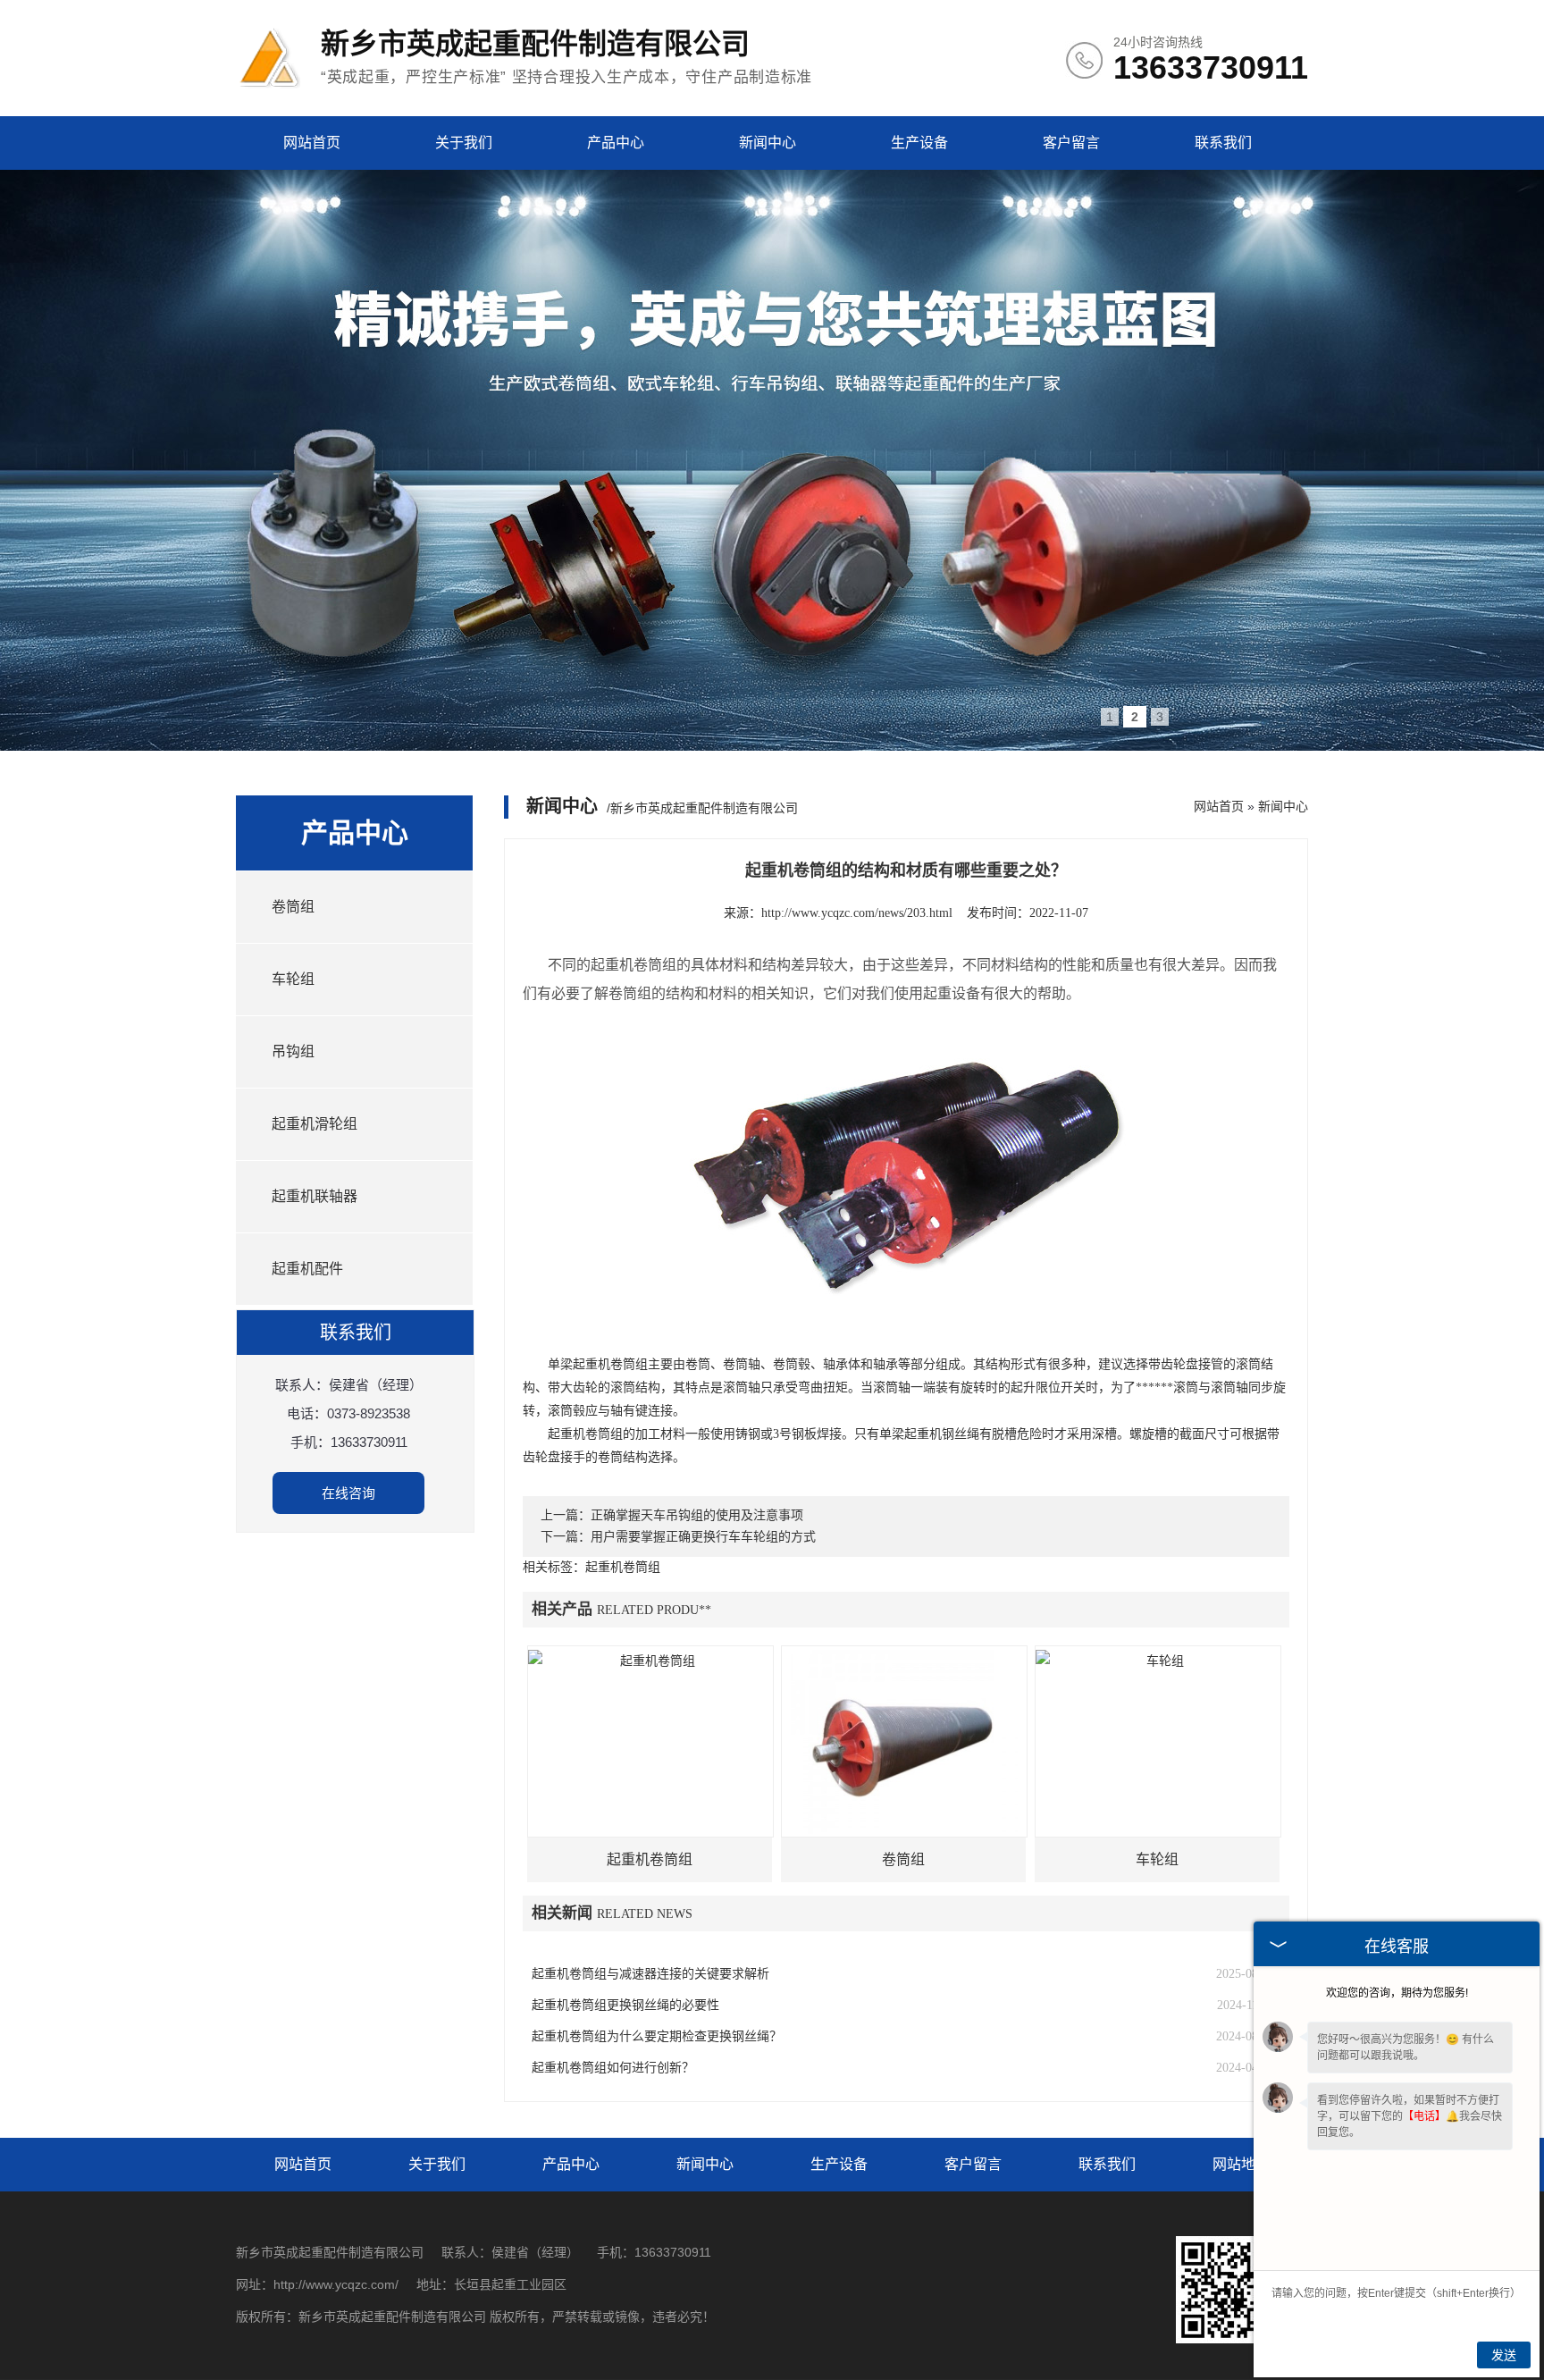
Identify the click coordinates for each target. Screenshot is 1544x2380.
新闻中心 (768, 143)
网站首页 (312, 143)
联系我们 (1223, 143)
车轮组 (293, 979)
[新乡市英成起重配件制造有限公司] (269, 88)
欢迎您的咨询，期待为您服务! (1397, 1993)
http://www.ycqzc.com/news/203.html (857, 913)
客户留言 (1071, 143)
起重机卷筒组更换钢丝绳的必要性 (625, 2005)
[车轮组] (1158, 1741)
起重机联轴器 (315, 1196)
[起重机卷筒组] (650, 1741)
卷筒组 (293, 907)
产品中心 (616, 143)
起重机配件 (307, 1269)
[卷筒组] (904, 1741)
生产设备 (919, 143)
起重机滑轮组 (315, 1124)
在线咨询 (348, 1493)
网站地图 (1241, 2164)
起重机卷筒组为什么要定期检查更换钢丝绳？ (657, 2036)
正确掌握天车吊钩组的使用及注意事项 (697, 1515)
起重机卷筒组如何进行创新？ (613, 2068)
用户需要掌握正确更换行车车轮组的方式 (703, 1537)
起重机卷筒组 (650, 1859)
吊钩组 (293, 1051)
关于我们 (464, 143)
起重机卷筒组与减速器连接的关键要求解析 (650, 1974)
